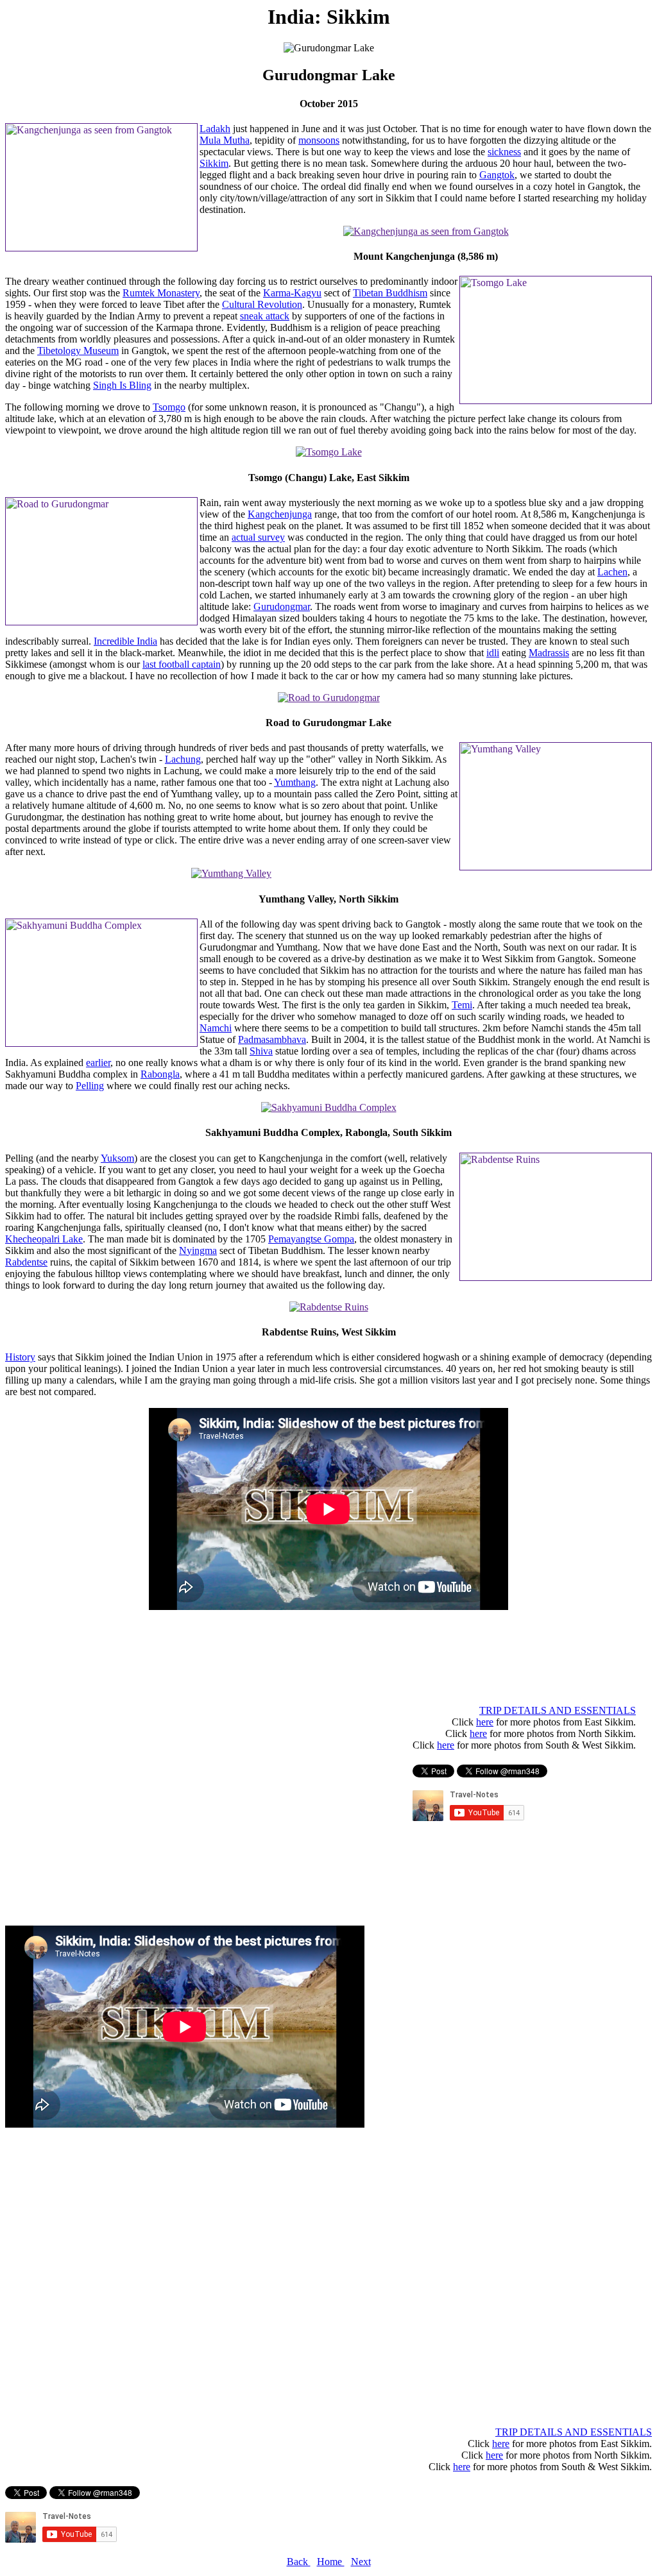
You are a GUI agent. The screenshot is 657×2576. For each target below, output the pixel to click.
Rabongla (160, 1074)
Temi (462, 1005)
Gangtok (497, 175)
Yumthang (295, 782)
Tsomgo (169, 407)
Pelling (90, 1086)
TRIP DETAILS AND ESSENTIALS (558, 1710)
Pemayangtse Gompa (311, 1239)
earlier (98, 1063)
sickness (504, 152)
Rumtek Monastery (161, 293)
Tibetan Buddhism (390, 293)
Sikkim (214, 163)
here (485, 1722)
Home (331, 2562)
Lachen (612, 572)
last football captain (182, 664)
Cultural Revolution (262, 304)
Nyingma (198, 1250)
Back (299, 2562)
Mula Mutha (225, 140)
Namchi (216, 1028)
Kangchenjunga (280, 514)
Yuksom (117, 1158)
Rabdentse (26, 1262)
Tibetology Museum (78, 351)
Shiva (261, 1051)
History (20, 1357)
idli (493, 653)
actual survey (258, 537)
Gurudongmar (282, 606)
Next (361, 2562)
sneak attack (265, 316)
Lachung (183, 759)
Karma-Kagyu (292, 293)
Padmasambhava (272, 1039)
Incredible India (125, 641)
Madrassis (549, 653)
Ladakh (215, 129)
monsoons (319, 140)
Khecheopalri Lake (44, 1239)
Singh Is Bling (122, 385)
